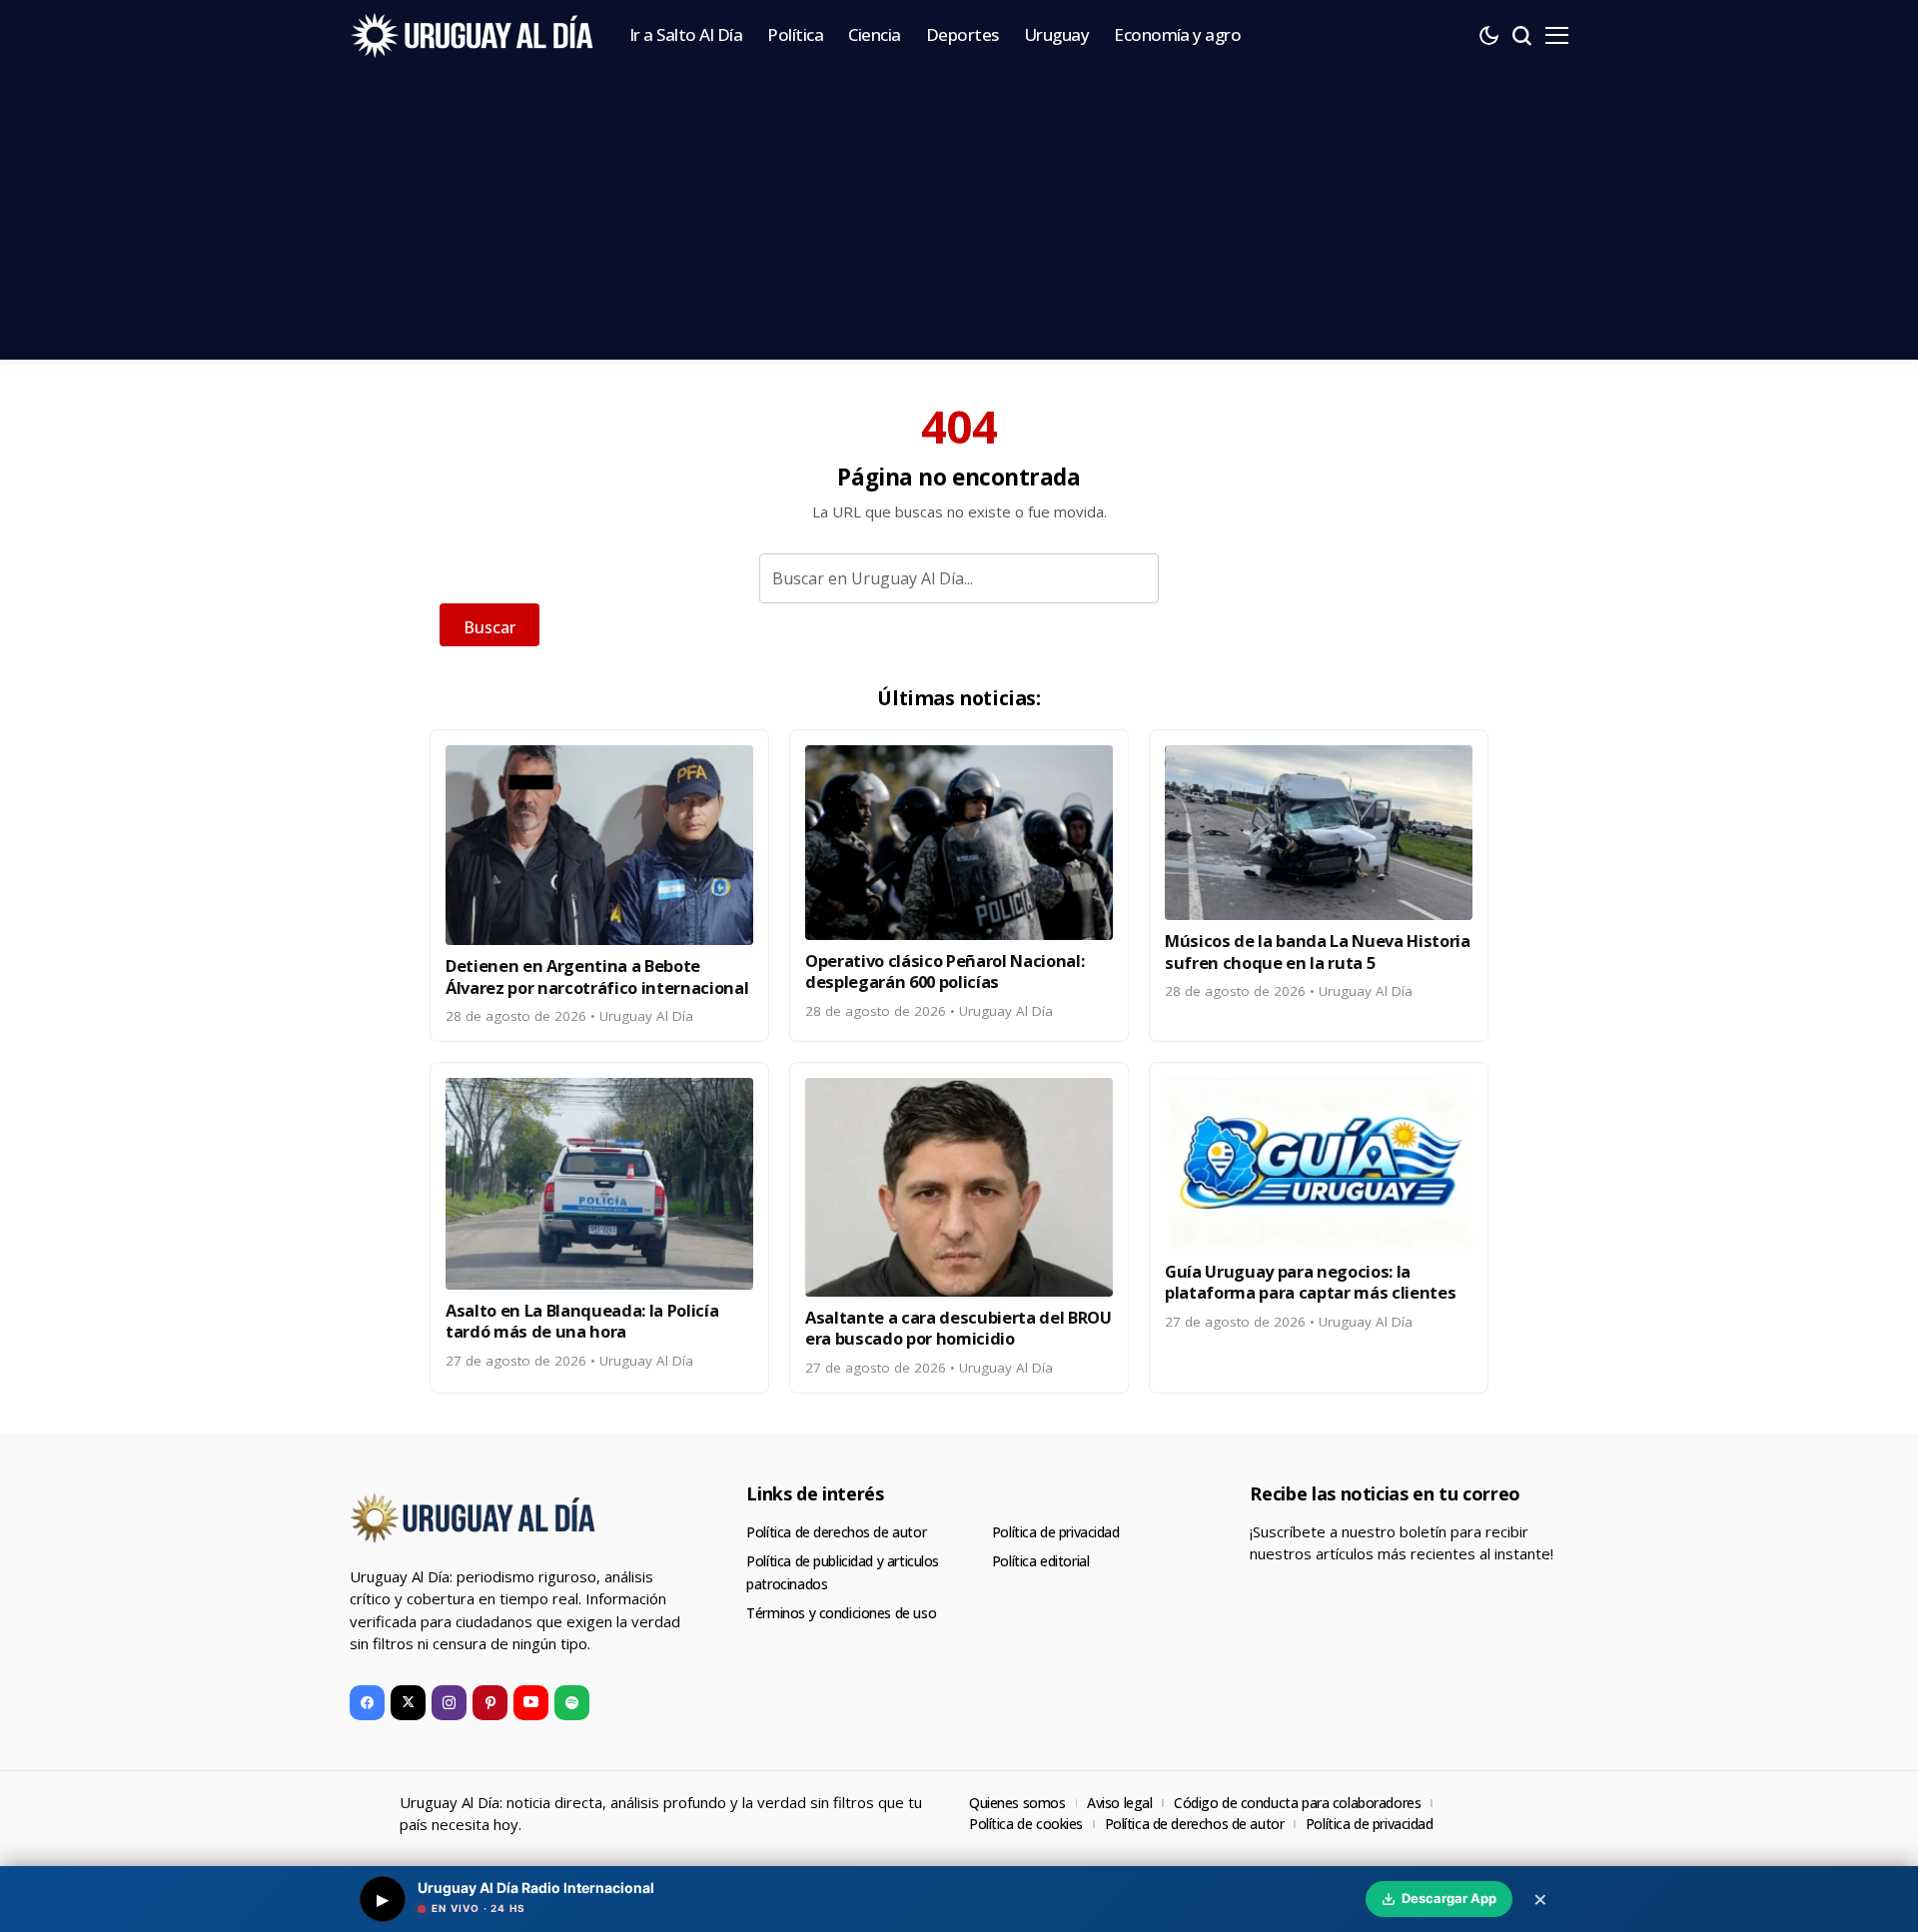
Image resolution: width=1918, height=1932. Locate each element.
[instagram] (449, 1703)
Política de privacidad (1056, 1532)
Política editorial (1040, 1561)
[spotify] (572, 1703)
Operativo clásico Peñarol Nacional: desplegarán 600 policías (945, 971)
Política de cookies (1026, 1824)
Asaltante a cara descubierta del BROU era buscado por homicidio (959, 1328)
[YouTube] (531, 1703)
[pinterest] (490, 1703)
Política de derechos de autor (836, 1532)
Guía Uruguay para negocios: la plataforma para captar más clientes (1310, 1282)
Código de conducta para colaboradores (1297, 1803)
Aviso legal (1119, 1803)
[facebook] (367, 1703)
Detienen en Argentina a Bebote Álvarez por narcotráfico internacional (597, 976)
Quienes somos (1017, 1803)
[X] (408, 1703)
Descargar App (1449, 1898)
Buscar (489, 627)
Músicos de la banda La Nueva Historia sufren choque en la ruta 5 (1318, 951)
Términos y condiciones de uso (841, 1613)
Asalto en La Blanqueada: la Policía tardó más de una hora (582, 1321)
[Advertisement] (959, 220)
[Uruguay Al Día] (475, 35)
